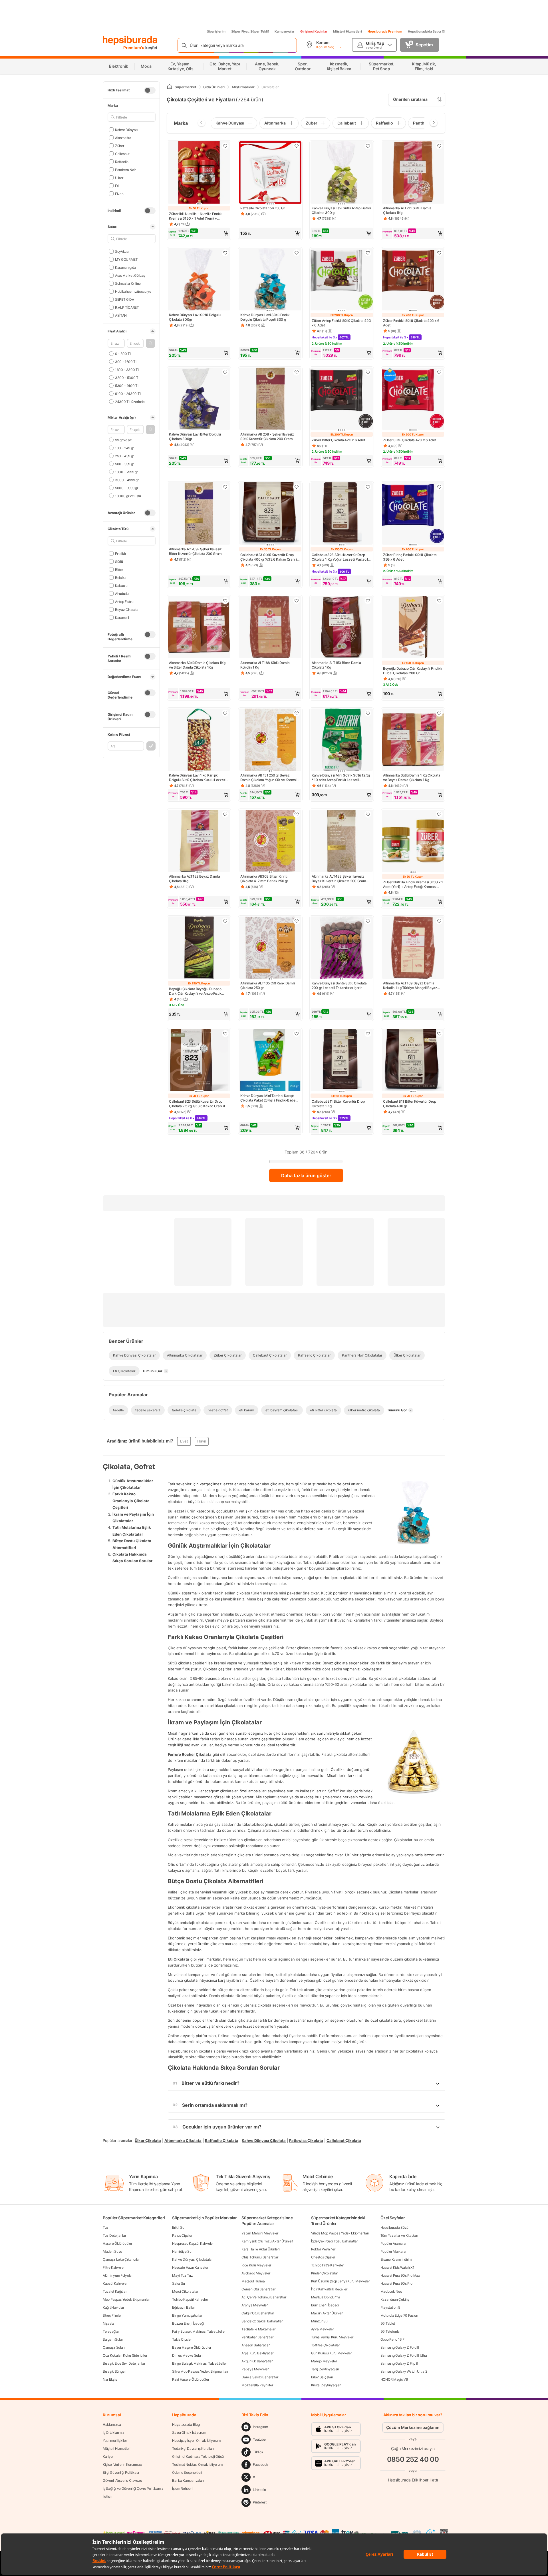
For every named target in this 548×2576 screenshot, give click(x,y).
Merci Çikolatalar (185, 2291)
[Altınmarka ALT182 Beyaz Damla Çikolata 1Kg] (199, 841)
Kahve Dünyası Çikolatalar (192, 2259)
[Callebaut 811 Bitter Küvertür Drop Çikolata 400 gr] (413, 1061)
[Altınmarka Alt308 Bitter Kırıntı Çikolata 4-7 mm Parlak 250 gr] (270, 841)
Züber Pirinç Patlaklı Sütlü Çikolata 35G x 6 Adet (410, 557)
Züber (119, 146)
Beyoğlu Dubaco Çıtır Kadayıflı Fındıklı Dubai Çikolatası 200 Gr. (412, 671)
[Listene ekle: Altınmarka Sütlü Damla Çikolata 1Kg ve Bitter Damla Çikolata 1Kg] (225, 601)
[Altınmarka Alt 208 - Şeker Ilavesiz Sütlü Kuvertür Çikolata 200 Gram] (270, 399)
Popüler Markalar (393, 2251)
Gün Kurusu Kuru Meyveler (332, 2353)
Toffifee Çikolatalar (326, 2345)
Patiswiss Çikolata (306, 2140)
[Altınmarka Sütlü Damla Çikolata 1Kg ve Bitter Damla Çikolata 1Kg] (199, 628)
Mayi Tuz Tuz (182, 2275)
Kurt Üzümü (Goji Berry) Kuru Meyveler (341, 2281)
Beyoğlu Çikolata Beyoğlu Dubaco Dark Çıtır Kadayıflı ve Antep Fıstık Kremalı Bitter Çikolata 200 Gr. (195, 991)
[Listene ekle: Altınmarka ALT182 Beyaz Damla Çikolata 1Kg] (225, 814)
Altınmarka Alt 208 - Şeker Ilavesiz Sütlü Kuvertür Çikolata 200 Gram (267, 437)
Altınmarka (123, 138)
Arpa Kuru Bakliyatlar (257, 2353)
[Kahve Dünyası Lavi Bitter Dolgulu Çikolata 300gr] (199, 399)
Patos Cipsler (182, 2235)
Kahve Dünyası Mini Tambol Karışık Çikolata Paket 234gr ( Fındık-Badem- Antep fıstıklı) (270, 1098)
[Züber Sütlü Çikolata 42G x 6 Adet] (413, 399)
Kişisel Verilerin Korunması (122, 2464)
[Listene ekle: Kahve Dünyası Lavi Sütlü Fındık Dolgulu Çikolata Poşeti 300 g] (297, 253)
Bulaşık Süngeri (115, 2371)
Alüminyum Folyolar (118, 2275)
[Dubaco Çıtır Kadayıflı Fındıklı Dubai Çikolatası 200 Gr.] (413, 628)
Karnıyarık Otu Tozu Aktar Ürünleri (267, 2241)
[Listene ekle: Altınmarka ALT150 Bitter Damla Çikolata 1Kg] (368, 601)
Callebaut (122, 154)
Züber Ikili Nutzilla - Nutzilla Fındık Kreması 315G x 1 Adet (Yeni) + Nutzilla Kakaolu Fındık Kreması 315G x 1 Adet (198, 216)
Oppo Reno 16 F (392, 2339)
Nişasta (108, 2323)
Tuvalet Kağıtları (115, 2291)
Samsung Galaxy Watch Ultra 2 (404, 2371)
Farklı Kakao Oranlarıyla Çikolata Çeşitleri (131, 1501)
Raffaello (122, 161)
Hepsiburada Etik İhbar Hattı (413, 2480)
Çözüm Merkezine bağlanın (413, 2427)
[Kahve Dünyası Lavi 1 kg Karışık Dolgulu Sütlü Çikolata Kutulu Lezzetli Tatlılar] (199, 740)
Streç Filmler (112, 2315)
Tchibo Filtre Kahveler (328, 2265)
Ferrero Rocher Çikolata (190, 1754)
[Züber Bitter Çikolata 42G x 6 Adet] (342, 399)
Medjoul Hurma (253, 2281)
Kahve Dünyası (127, 130)
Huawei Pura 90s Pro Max (400, 2275)
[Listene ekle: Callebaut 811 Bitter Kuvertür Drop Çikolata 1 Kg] (368, 1034)
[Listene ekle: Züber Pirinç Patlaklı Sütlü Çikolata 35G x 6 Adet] (439, 487)
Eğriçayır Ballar (183, 2307)
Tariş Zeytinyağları (325, 2369)
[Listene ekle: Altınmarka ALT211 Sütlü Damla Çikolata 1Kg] (439, 146)
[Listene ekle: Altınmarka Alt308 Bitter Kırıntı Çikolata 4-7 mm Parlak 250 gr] (297, 814)
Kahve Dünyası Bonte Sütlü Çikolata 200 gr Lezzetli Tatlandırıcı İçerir (339, 985)
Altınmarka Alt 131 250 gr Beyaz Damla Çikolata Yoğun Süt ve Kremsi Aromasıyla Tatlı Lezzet (268, 778)
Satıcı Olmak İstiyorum (189, 2432)
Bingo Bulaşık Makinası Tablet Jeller (199, 2363)
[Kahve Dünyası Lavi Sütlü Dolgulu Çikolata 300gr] (199, 280)
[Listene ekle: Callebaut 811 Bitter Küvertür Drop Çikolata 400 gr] (439, 1034)
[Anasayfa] (170, 87)
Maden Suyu (112, 2251)
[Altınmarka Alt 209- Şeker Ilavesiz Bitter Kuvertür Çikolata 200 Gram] (199, 514)
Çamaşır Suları (114, 2347)
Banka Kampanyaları (188, 2480)
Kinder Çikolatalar (325, 2273)
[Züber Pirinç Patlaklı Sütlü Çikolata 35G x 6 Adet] (413, 514)
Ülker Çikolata (148, 2140)
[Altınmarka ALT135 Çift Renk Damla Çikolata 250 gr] (270, 948)
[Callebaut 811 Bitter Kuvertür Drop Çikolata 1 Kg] (342, 1061)
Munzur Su (319, 2321)
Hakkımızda (112, 2424)
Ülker (119, 177)
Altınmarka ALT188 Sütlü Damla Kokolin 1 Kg (265, 665)
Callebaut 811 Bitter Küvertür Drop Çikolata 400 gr (410, 1104)
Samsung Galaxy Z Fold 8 (400, 2347)
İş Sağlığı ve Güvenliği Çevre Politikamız (133, 2488)
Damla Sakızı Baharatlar (260, 2377)
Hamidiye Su (182, 2251)
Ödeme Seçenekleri (187, 2472)
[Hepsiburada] (130, 41)
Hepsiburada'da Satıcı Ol (427, 31)
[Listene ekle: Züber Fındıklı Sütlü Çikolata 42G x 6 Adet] (439, 253)
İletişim (108, 2496)
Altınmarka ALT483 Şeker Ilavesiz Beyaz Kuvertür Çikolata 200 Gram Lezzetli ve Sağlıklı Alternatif (339, 879)
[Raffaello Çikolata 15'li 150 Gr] (270, 173)
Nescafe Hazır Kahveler (190, 2267)
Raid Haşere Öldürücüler (191, 2379)
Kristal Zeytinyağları (326, 2385)
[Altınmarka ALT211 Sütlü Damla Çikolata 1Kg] (413, 173)
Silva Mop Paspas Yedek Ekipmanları (200, 2371)
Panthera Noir (125, 169)
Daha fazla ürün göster (306, 1175)
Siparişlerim (216, 31)
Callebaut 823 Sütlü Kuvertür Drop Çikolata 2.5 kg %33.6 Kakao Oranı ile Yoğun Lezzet (198, 1104)
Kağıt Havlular (113, 2307)
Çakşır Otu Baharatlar (258, 2313)
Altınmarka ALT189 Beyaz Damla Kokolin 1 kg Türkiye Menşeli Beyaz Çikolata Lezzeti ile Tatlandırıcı (410, 986)
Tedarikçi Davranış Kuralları (193, 2448)
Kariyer (108, 2456)
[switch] (150, 90)
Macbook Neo (391, 2291)
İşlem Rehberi (182, 2488)
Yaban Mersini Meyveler (260, 2233)
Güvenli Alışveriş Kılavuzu (122, 2480)
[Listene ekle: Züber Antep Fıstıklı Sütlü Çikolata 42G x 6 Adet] (368, 253)
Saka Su (179, 2283)
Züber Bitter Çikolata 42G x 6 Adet (338, 440)
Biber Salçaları (322, 2377)
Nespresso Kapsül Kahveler (193, 2243)
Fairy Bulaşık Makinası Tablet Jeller (199, 2331)
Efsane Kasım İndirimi (396, 2259)
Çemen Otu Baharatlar (258, 2289)
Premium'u (134, 48)
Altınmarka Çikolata (183, 2140)
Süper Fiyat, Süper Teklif (250, 31)
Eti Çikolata (179, 1959)
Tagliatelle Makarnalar (258, 2329)
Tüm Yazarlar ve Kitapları (399, 2235)
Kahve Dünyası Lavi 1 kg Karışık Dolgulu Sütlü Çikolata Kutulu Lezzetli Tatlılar (198, 778)
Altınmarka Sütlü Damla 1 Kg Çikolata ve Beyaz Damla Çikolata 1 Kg (412, 778)
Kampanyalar (285, 31)
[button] (150, 343)
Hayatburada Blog (186, 2424)
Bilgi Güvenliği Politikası (121, 2472)
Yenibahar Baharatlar (257, 2337)
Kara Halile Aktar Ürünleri (260, 2249)
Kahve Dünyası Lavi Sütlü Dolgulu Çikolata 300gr (195, 317)
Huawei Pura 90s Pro (396, 2283)
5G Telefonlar (391, 2331)
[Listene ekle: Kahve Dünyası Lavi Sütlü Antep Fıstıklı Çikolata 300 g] (368, 146)
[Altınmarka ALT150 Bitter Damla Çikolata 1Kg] (342, 628)
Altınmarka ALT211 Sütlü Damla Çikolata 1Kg (407, 210)
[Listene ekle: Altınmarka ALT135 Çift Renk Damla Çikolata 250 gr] (297, 921)
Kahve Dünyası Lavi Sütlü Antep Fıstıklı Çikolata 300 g (341, 210)
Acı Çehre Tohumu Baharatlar (264, 2297)
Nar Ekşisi (110, 2379)
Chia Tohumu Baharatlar (260, 2257)
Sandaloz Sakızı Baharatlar (262, 2321)
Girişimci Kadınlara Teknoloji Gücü (198, 2456)
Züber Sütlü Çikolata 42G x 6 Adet (409, 440)
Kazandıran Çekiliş (395, 2299)
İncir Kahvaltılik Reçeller (329, 2289)
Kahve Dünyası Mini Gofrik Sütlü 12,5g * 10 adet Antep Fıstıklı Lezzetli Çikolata (341, 778)
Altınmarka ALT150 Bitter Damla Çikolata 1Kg (336, 665)
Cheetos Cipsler (323, 2257)
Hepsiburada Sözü (394, 2227)
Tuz (106, 2227)
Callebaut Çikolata (344, 2140)
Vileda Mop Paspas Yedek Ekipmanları (340, 2233)
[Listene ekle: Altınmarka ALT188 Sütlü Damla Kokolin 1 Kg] (297, 601)
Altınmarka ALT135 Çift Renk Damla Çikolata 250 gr (268, 985)
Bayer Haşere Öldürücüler (192, 2347)
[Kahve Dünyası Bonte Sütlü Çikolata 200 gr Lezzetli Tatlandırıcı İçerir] (342, 948)
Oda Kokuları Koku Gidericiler (125, 2355)
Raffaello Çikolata (222, 2140)
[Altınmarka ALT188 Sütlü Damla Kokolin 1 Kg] (270, 628)
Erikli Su (178, 2227)
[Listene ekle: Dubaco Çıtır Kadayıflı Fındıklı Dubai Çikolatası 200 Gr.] (439, 601)
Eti (117, 185)
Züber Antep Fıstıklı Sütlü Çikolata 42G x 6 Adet (341, 323)
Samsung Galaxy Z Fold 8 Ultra (404, 2355)
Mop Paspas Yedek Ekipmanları (127, 2299)
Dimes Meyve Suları (187, 2355)
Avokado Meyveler (256, 2273)
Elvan (119, 193)
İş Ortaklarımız (114, 2432)
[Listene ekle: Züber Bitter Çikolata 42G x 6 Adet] (368, 372)
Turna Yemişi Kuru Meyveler (332, 2337)
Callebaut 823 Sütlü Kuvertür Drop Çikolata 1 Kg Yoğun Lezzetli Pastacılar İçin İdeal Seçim (341, 557)
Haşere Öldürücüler (117, 2243)
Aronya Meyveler (255, 2305)
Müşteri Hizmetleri (347, 31)
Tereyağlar (111, 2331)
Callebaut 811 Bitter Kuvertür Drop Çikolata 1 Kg (338, 1104)
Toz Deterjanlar (114, 2235)
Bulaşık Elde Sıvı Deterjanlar (124, 2363)
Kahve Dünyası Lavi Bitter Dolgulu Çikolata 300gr (195, 437)
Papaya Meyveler (255, 2369)
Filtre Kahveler (114, 2267)
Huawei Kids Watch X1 (397, 2267)
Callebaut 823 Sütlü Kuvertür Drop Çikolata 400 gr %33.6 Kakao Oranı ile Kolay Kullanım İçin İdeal (270, 557)
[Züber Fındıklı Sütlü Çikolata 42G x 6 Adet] (413, 280)
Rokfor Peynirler (323, 2249)
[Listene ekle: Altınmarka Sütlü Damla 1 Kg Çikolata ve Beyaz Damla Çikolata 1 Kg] (439, 713)
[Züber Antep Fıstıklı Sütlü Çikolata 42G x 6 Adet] (342, 280)
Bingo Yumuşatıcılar (187, 2315)
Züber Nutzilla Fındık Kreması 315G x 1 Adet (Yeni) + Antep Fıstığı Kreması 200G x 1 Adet (413, 884)
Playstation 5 (390, 2307)
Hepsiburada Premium (385, 31)
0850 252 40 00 (413, 2459)
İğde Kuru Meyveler (256, 2265)
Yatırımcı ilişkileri (115, 2440)
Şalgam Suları (113, 2339)
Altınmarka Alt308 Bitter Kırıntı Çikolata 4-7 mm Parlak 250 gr (264, 879)
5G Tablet (388, 2323)
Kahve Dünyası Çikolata (264, 2140)
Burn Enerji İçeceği (325, 2305)
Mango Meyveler (324, 2361)
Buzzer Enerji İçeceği (188, 2323)
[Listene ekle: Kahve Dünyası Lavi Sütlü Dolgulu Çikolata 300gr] (225, 253)
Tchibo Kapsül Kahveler (190, 2299)
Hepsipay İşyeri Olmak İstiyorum (196, 2440)
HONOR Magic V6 (394, 2379)
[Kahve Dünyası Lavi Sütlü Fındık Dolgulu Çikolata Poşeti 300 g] (270, 280)
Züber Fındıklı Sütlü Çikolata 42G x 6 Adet (411, 323)
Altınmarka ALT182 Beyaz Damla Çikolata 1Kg (194, 879)
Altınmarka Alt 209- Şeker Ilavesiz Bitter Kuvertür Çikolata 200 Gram (195, 551)
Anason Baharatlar (255, 2345)
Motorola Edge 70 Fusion (399, 2315)
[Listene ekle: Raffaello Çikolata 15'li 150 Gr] (297, 146)
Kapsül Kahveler (115, 2283)
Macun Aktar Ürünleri (327, 2313)
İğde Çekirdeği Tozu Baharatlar (335, 2241)
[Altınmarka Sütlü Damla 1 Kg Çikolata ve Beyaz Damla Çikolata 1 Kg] (413, 740)
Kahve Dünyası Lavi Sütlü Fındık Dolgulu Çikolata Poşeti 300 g (265, 317)
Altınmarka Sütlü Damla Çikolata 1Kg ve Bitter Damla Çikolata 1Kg (197, 665)
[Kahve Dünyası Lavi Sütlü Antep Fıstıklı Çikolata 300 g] (342, 173)
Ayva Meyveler (323, 2329)
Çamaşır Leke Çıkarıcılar (121, 2259)
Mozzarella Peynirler (257, 2385)
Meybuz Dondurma (326, 2297)
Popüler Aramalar (393, 2243)
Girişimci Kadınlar (314, 31)
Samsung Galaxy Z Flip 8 (399, 2363)
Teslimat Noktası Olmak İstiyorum (197, 2464)
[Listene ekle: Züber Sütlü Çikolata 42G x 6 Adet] (439, 372)
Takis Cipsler (182, 2339)
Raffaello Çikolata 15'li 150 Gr (263, 208)
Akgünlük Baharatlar (257, 2361)
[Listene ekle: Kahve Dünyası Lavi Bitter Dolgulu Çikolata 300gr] (225, 372)
